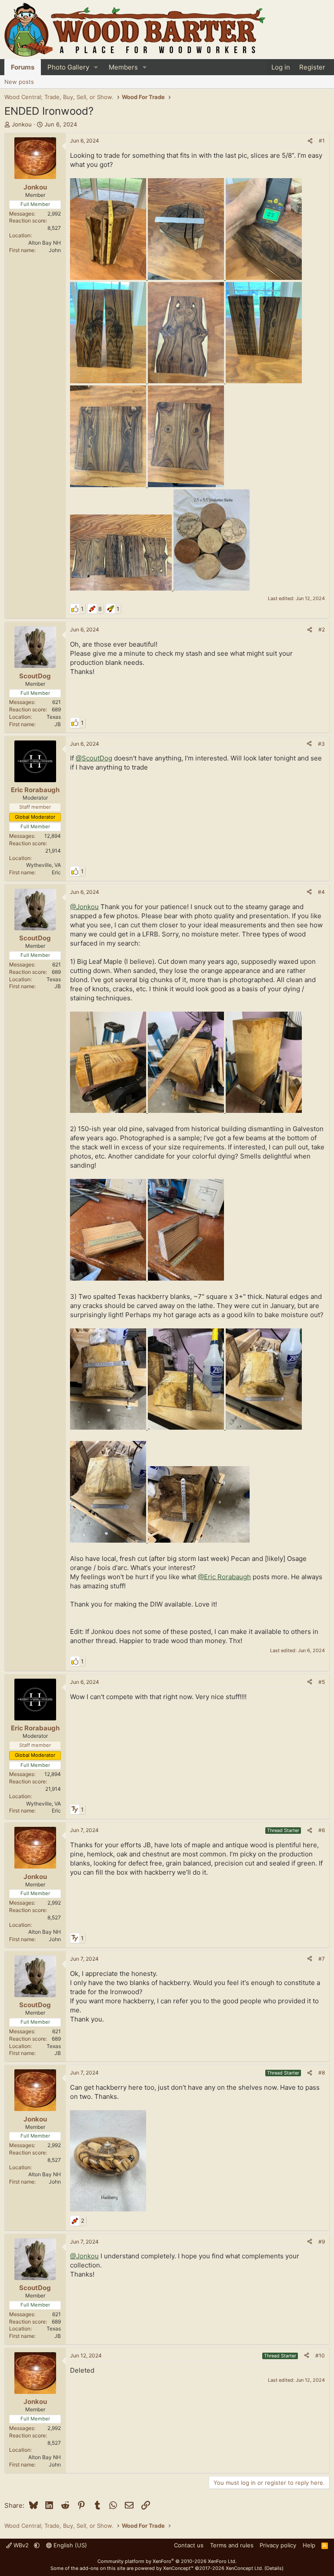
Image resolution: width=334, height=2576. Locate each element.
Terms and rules (232, 2545)
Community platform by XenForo (167, 2561)
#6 (322, 1830)
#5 (322, 1682)
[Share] (310, 141)
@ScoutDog (94, 758)
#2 (322, 629)
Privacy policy (278, 2545)
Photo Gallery (68, 67)
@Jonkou (84, 907)
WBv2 (21, 2545)
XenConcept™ (178, 2568)
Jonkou (22, 124)
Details (274, 2568)
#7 (322, 1959)
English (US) (69, 2545)
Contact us (189, 2545)
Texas (54, 717)
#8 (322, 2073)
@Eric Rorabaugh (224, 1577)
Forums (23, 67)
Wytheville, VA (43, 865)
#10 (320, 2355)
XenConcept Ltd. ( (246, 2568)
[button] (96, 67)
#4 (321, 892)
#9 (322, 2242)
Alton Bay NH (45, 243)
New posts (19, 82)
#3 (321, 744)
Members (123, 67)
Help (309, 2545)
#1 (322, 141)
